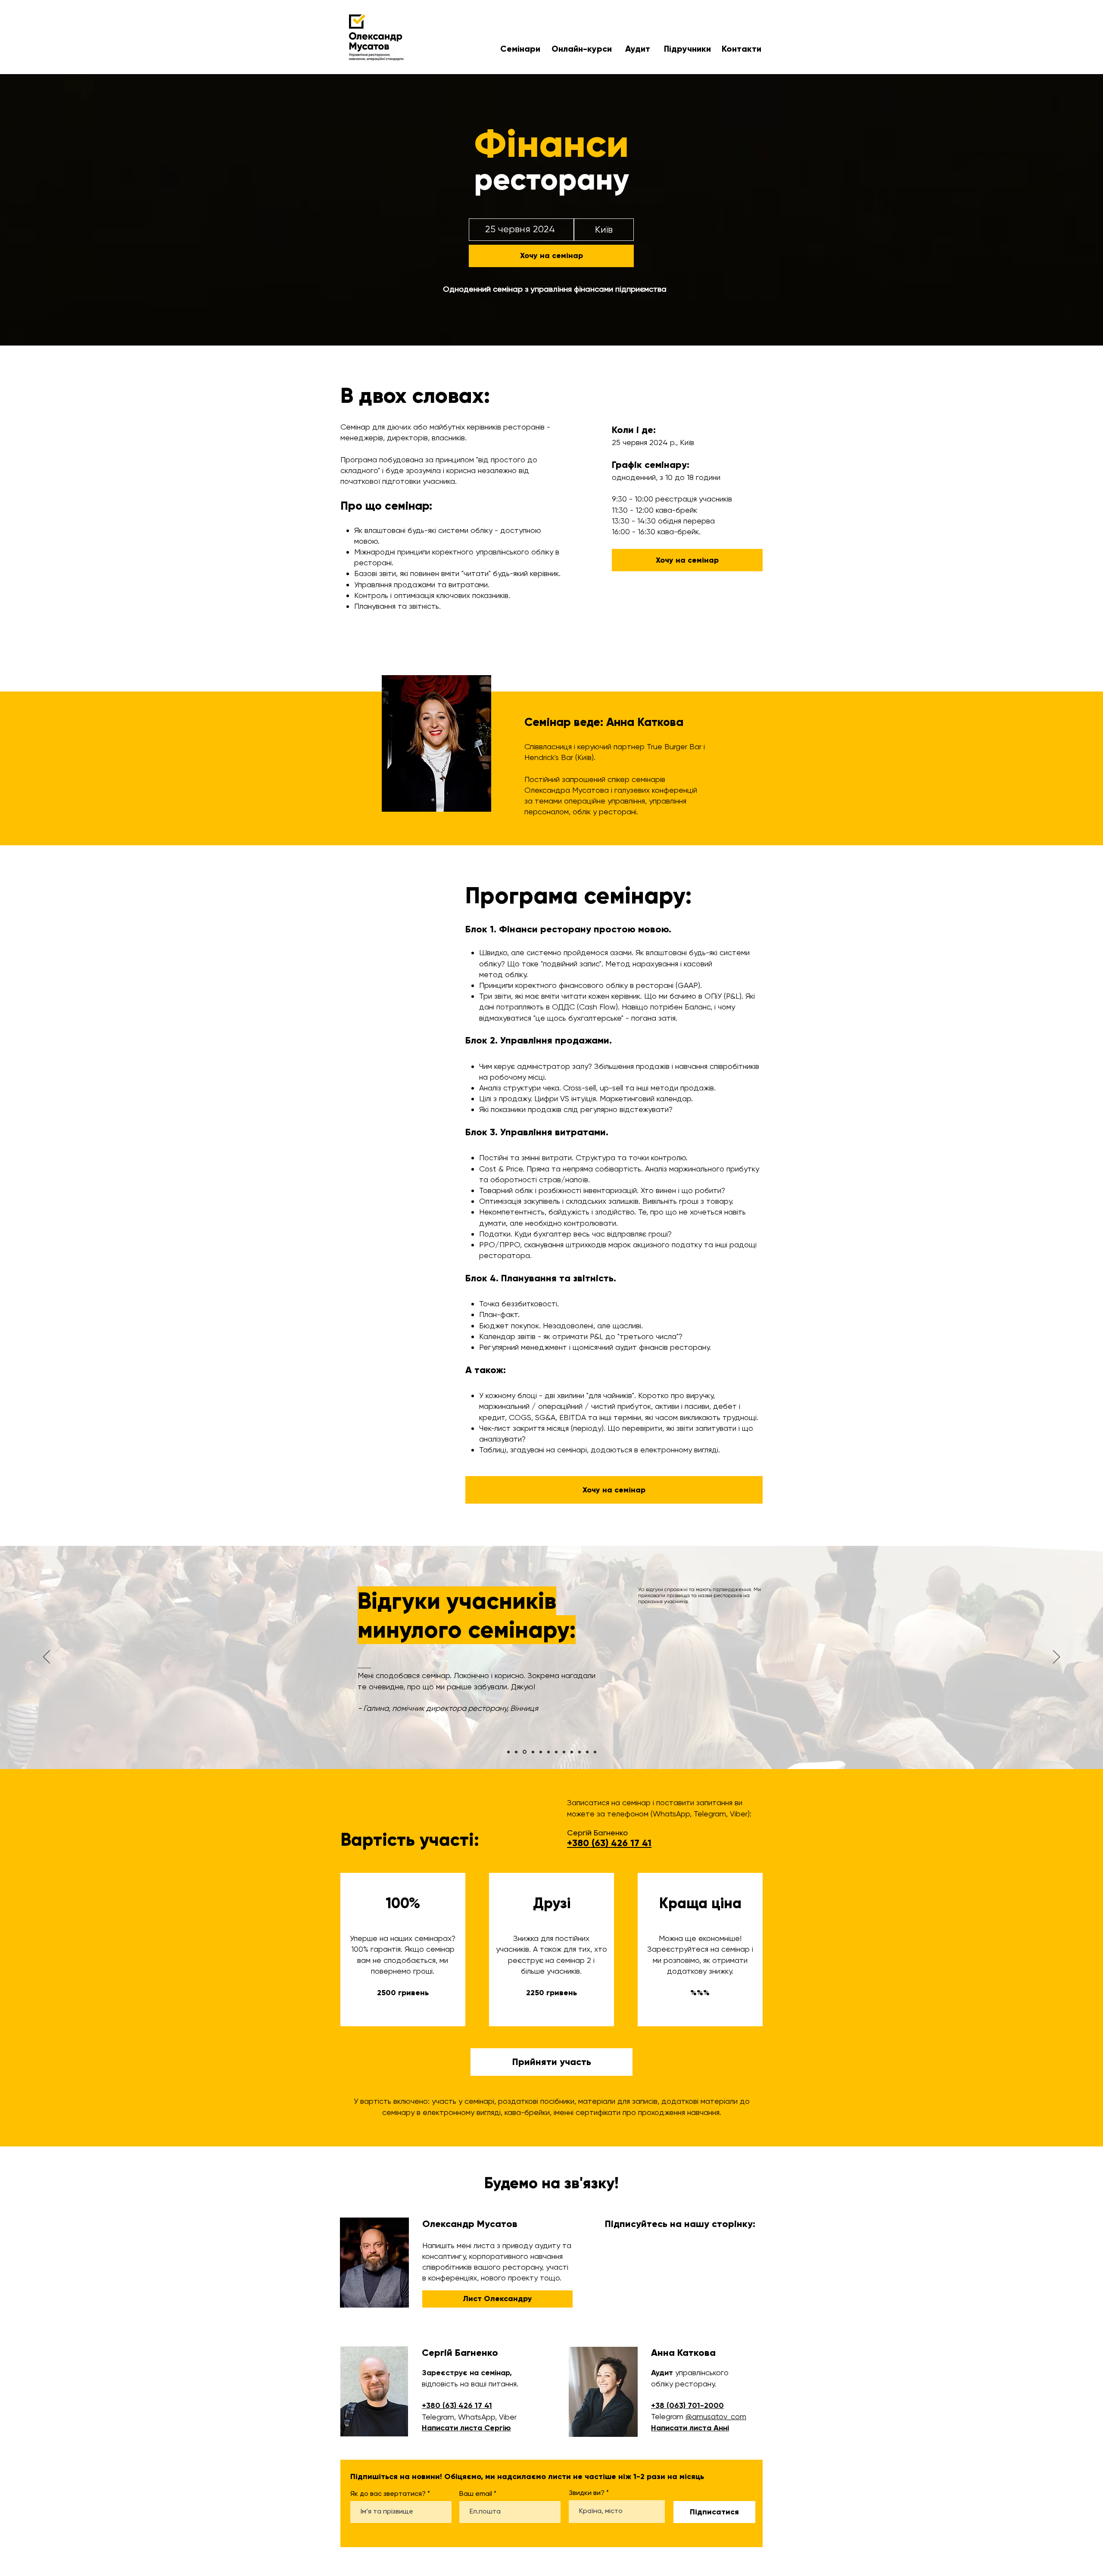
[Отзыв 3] (524, 1752)
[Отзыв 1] (508, 1752)
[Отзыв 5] (540, 1752)
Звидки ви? (587, 2493)
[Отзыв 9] (572, 1752)
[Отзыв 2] (516, 1752)
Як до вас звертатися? (388, 2494)
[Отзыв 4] (532, 1752)
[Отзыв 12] (595, 1752)
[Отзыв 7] (556, 1752)
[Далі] (1056, 1657)
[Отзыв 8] (564, 1752)
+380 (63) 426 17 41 (457, 2405)
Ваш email (476, 2494)
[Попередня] (47, 1657)
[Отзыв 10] (580, 1752)
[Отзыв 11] (587, 1752)
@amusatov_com (716, 2416)
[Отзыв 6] (548, 1752)
